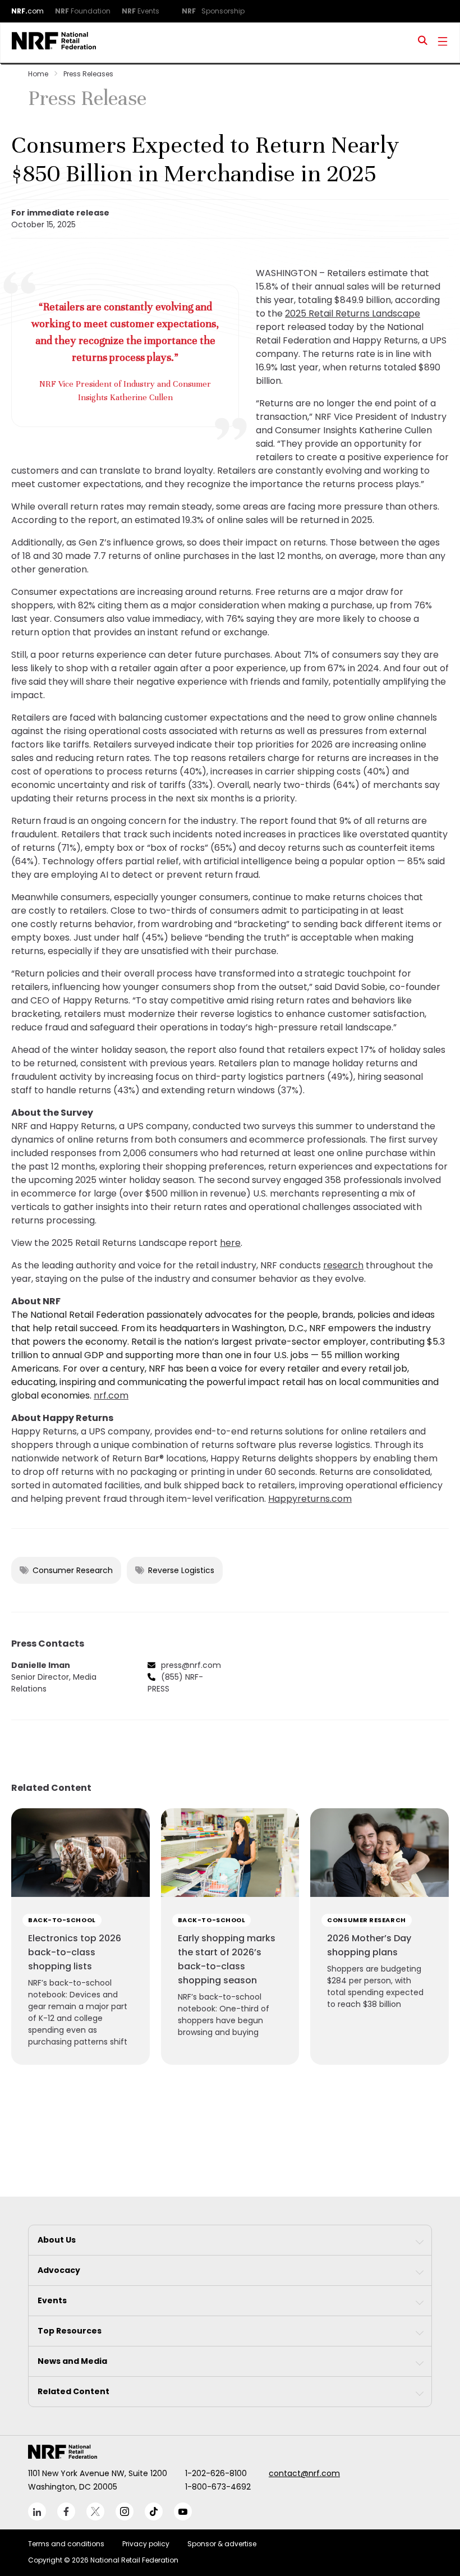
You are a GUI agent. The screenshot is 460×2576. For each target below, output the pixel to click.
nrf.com (111, 1395)
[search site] (423, 43)
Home (38, 74)
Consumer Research (73, 1570)
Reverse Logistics (181, 1570)
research (343, 1265)
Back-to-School (62, 1920)
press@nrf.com (191, 1665)
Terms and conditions (66, 2544)
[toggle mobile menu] (443, 43)
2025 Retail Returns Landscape (353, 313)
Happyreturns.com (310, 1499)
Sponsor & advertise (222, 2544)
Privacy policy (146, 2544)
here (230, 1243)
